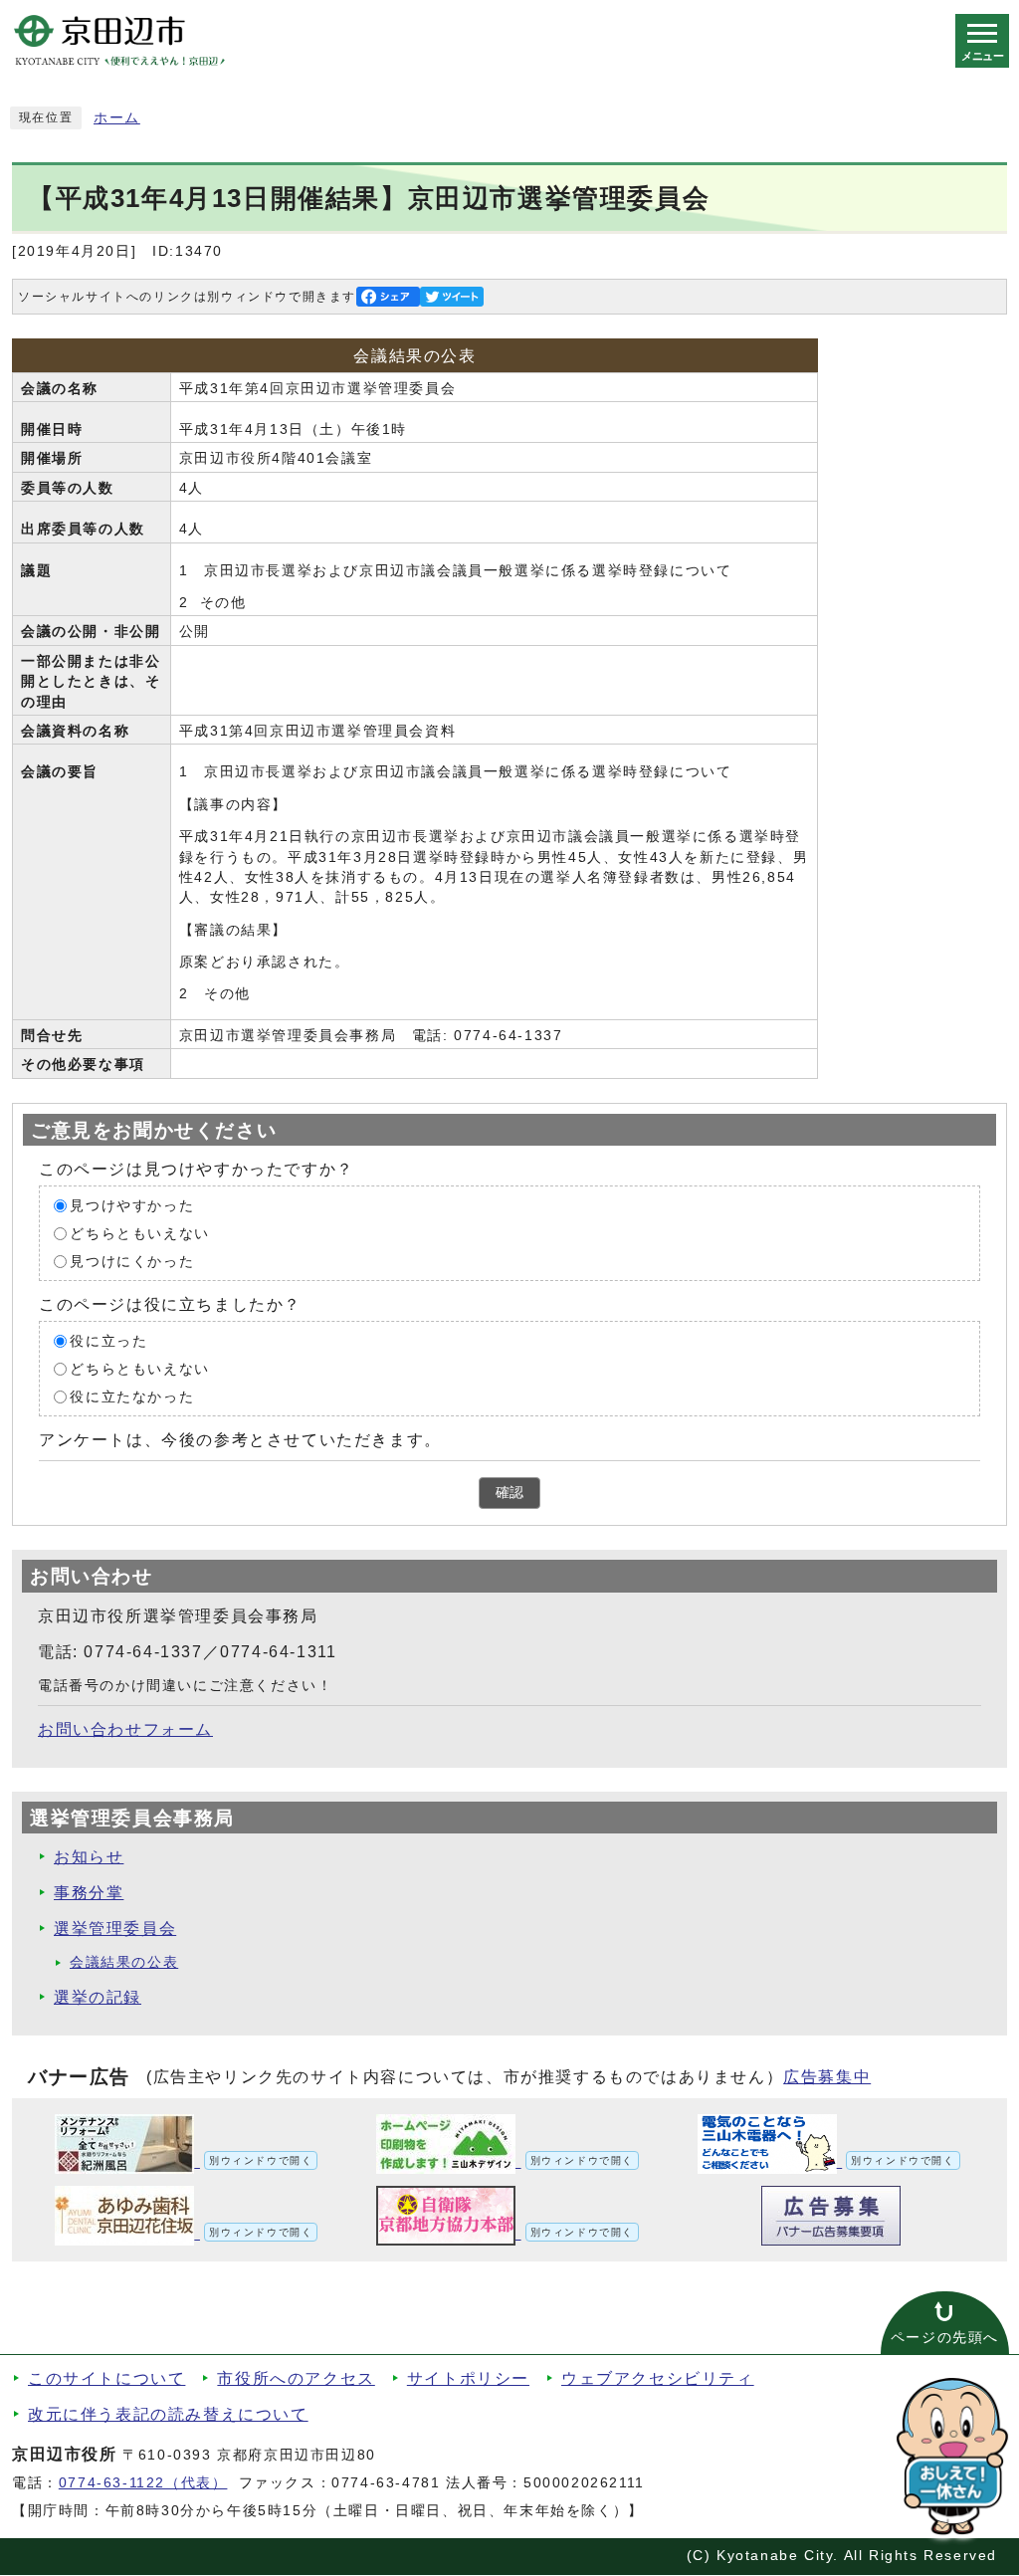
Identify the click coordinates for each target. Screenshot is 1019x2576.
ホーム (117, 118)
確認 (509, 1493)
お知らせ (89, 1857)
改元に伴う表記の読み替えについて (168, 2414)
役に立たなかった (132, 1397)
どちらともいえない (139, 1234)
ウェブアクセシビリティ (658, 2378)
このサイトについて (106, 2378)
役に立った (108, 1341)
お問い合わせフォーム (125, 1729)
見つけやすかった (132, 1206)
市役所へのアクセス (296, 2378)
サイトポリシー (468, 2378)
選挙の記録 (98, 1997)
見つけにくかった (132, 1262)
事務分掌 (89, 1893)
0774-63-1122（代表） (143, 2483)
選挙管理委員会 (115, 1929)
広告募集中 (827, 2077)
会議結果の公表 (124, 1962)
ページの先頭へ (945, 2338)
